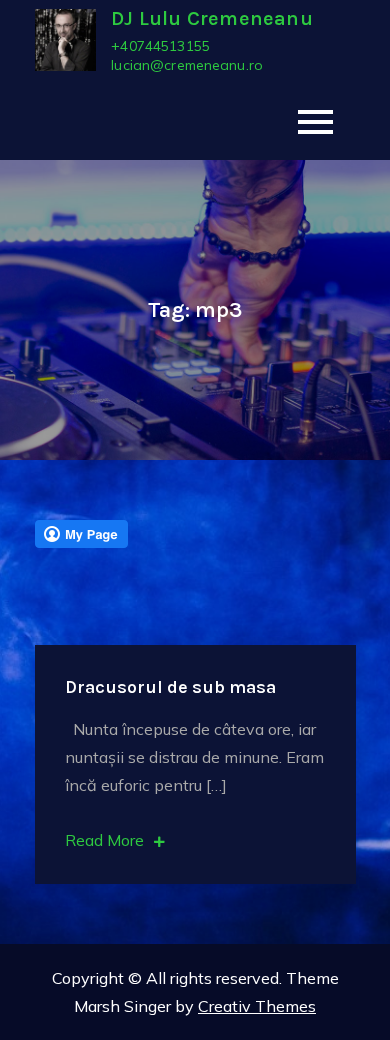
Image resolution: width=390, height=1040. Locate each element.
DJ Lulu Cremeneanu (212, 18)
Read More (104, 840)
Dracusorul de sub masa (170, 687)
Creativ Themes (257, 1006)
